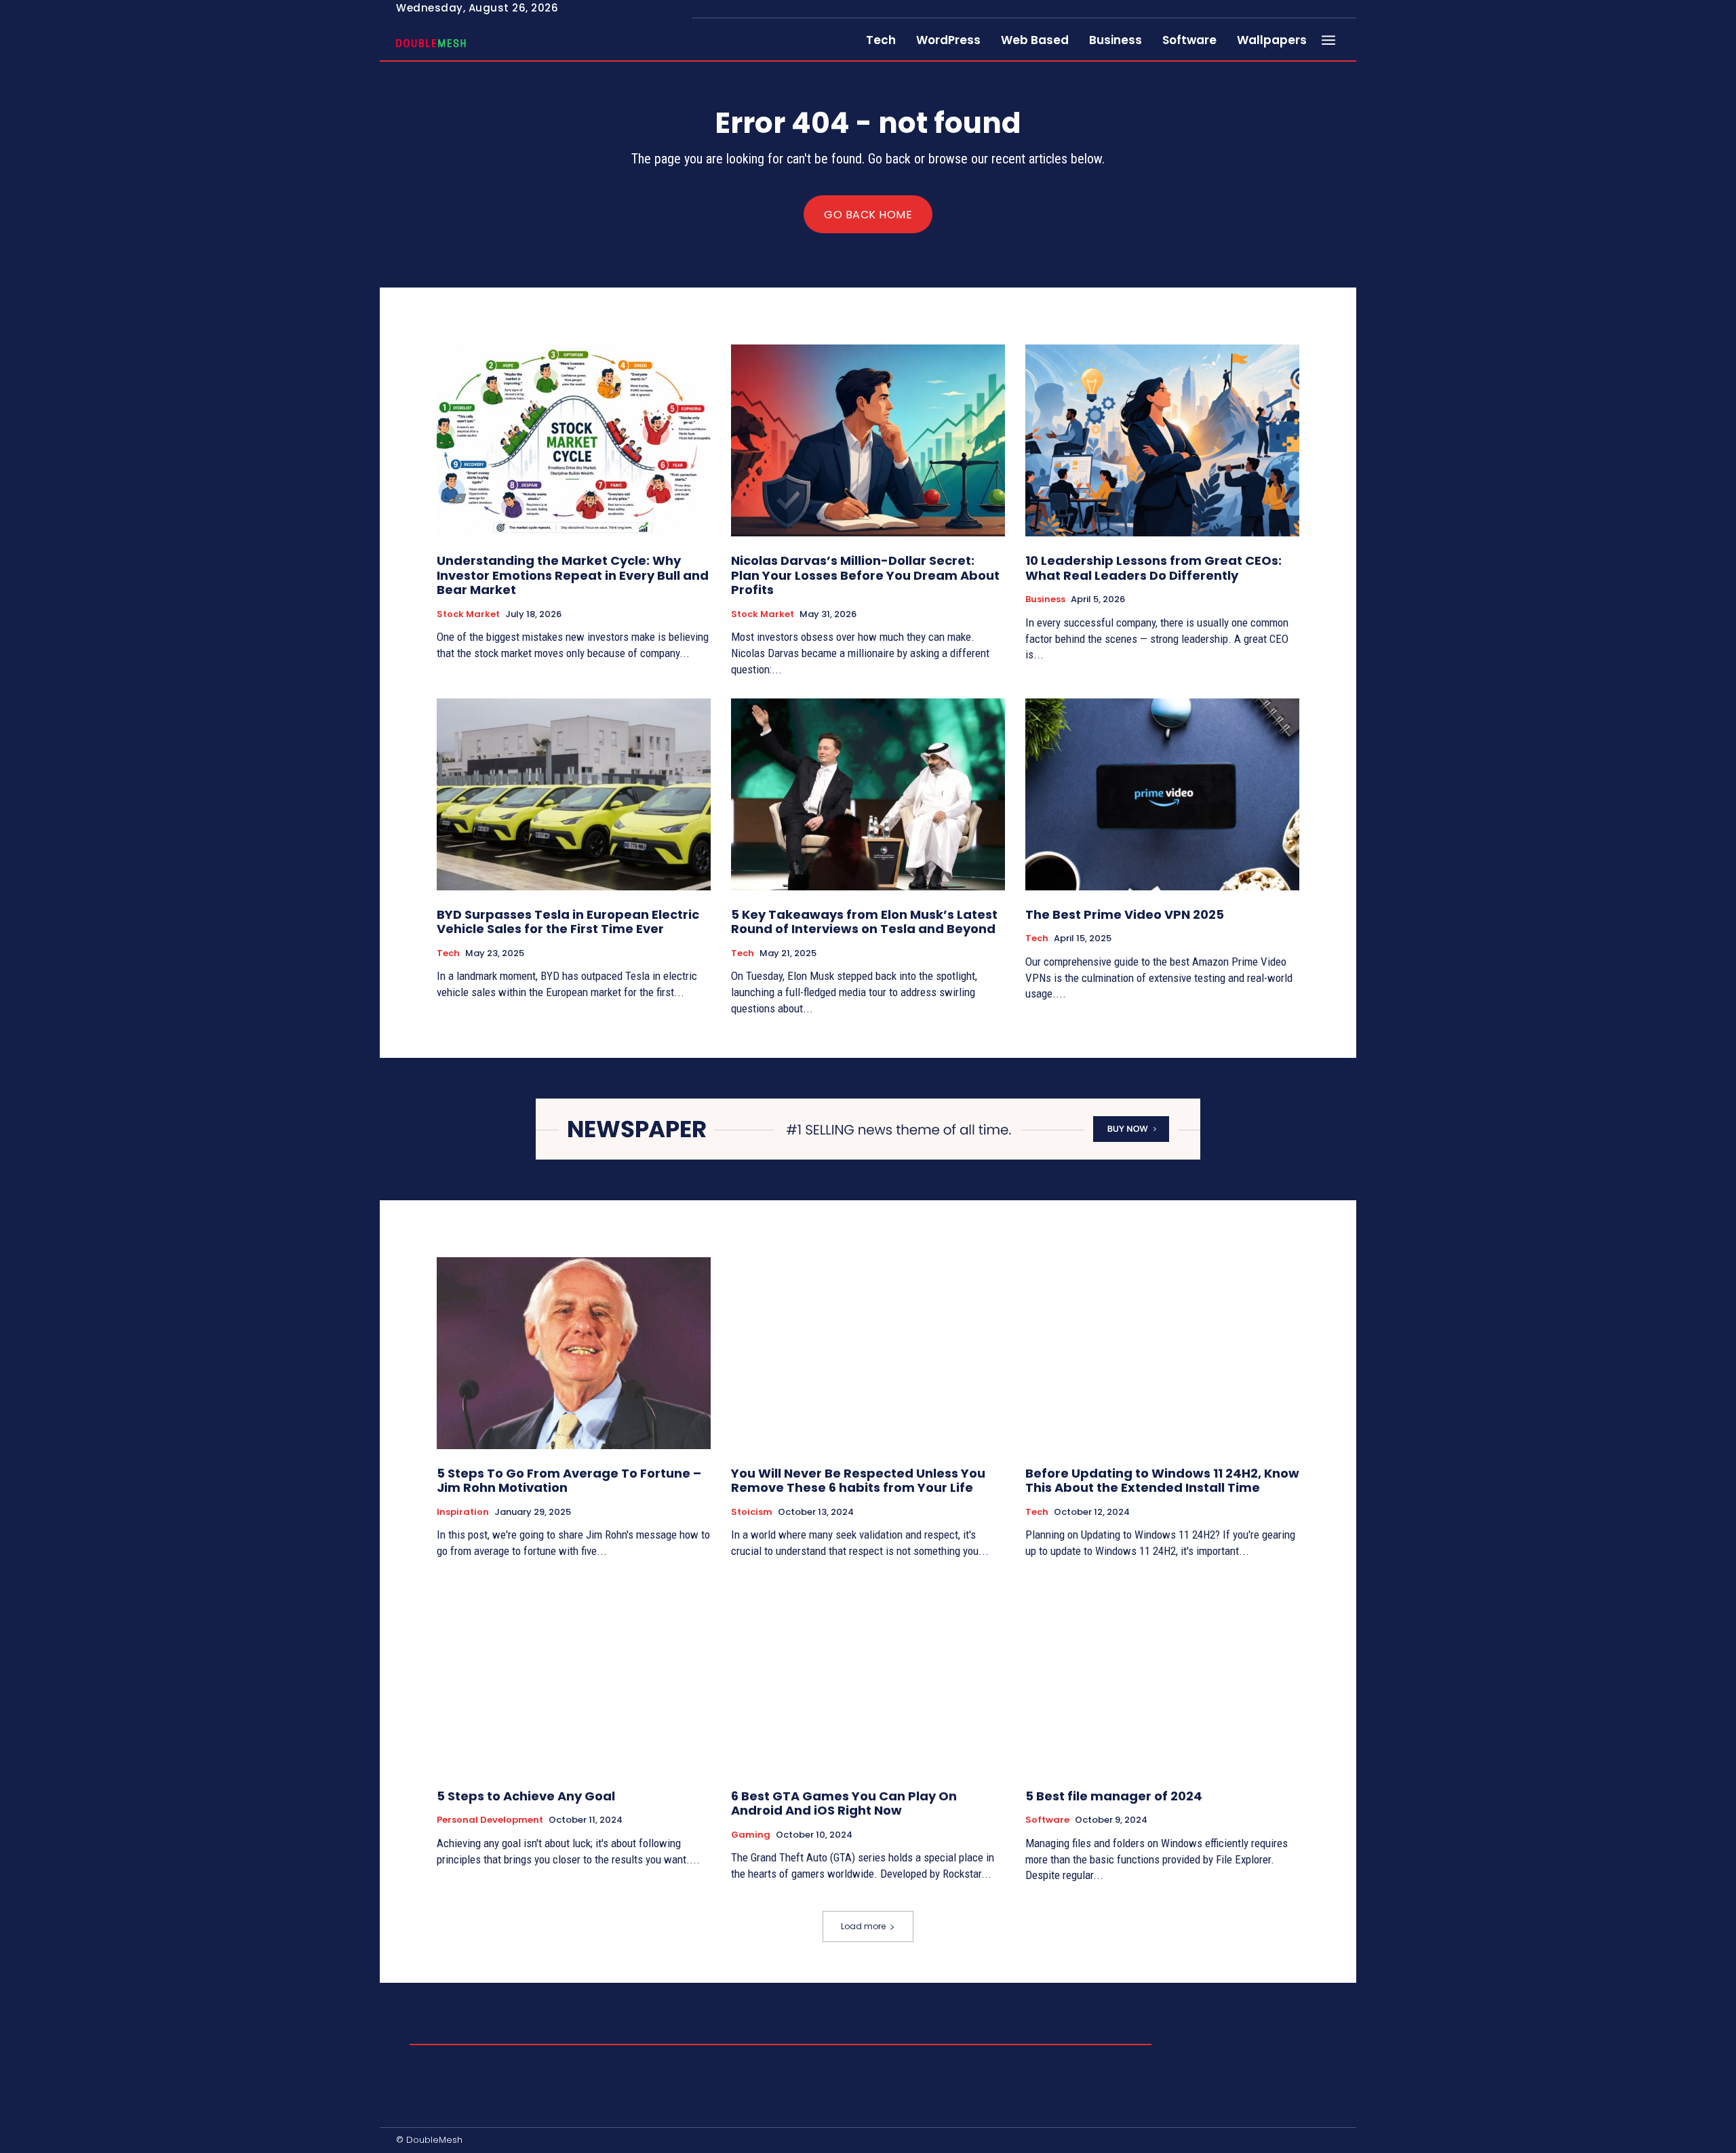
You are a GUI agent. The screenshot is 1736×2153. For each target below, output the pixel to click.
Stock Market (468, 614)
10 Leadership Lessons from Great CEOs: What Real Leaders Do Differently (1153, 568)
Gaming (751, 1835)
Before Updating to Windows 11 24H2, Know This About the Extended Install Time (1162, 1481)
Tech (448, 953)
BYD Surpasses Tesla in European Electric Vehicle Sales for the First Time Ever (568, 922)
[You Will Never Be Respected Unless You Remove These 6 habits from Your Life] (868, 1353)
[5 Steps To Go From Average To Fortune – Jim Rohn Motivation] (574, 1353)
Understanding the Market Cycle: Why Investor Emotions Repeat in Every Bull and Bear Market (573, 575)
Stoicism (752, 1512)
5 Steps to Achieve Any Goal (526, 1796)
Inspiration (463, 1512)
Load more (863, 1926)
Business (1045, 599)
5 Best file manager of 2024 (1114, 1796)
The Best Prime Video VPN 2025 (1125, 914)
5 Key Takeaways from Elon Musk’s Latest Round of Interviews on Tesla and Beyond (864, 922)
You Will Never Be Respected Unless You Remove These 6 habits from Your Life (858, 1481)
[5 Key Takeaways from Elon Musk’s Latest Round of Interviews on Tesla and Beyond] (868, 794)
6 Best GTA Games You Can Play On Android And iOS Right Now (844, 1803)
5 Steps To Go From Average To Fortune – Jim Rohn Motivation (569, 1481)
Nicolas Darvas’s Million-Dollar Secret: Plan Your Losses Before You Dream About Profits (865, 575)
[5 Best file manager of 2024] (1162, 1676)
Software (1047, 1820)
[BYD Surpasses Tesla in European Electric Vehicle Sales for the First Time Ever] (574, 794)
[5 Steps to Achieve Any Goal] (574, 1676)
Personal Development (490, 1820)
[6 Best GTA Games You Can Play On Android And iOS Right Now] (868, 1676)
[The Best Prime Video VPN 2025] (1162, 794)
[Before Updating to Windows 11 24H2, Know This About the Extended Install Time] (1162, 1353)
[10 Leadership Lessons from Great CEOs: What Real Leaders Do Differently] (1162, 440)
